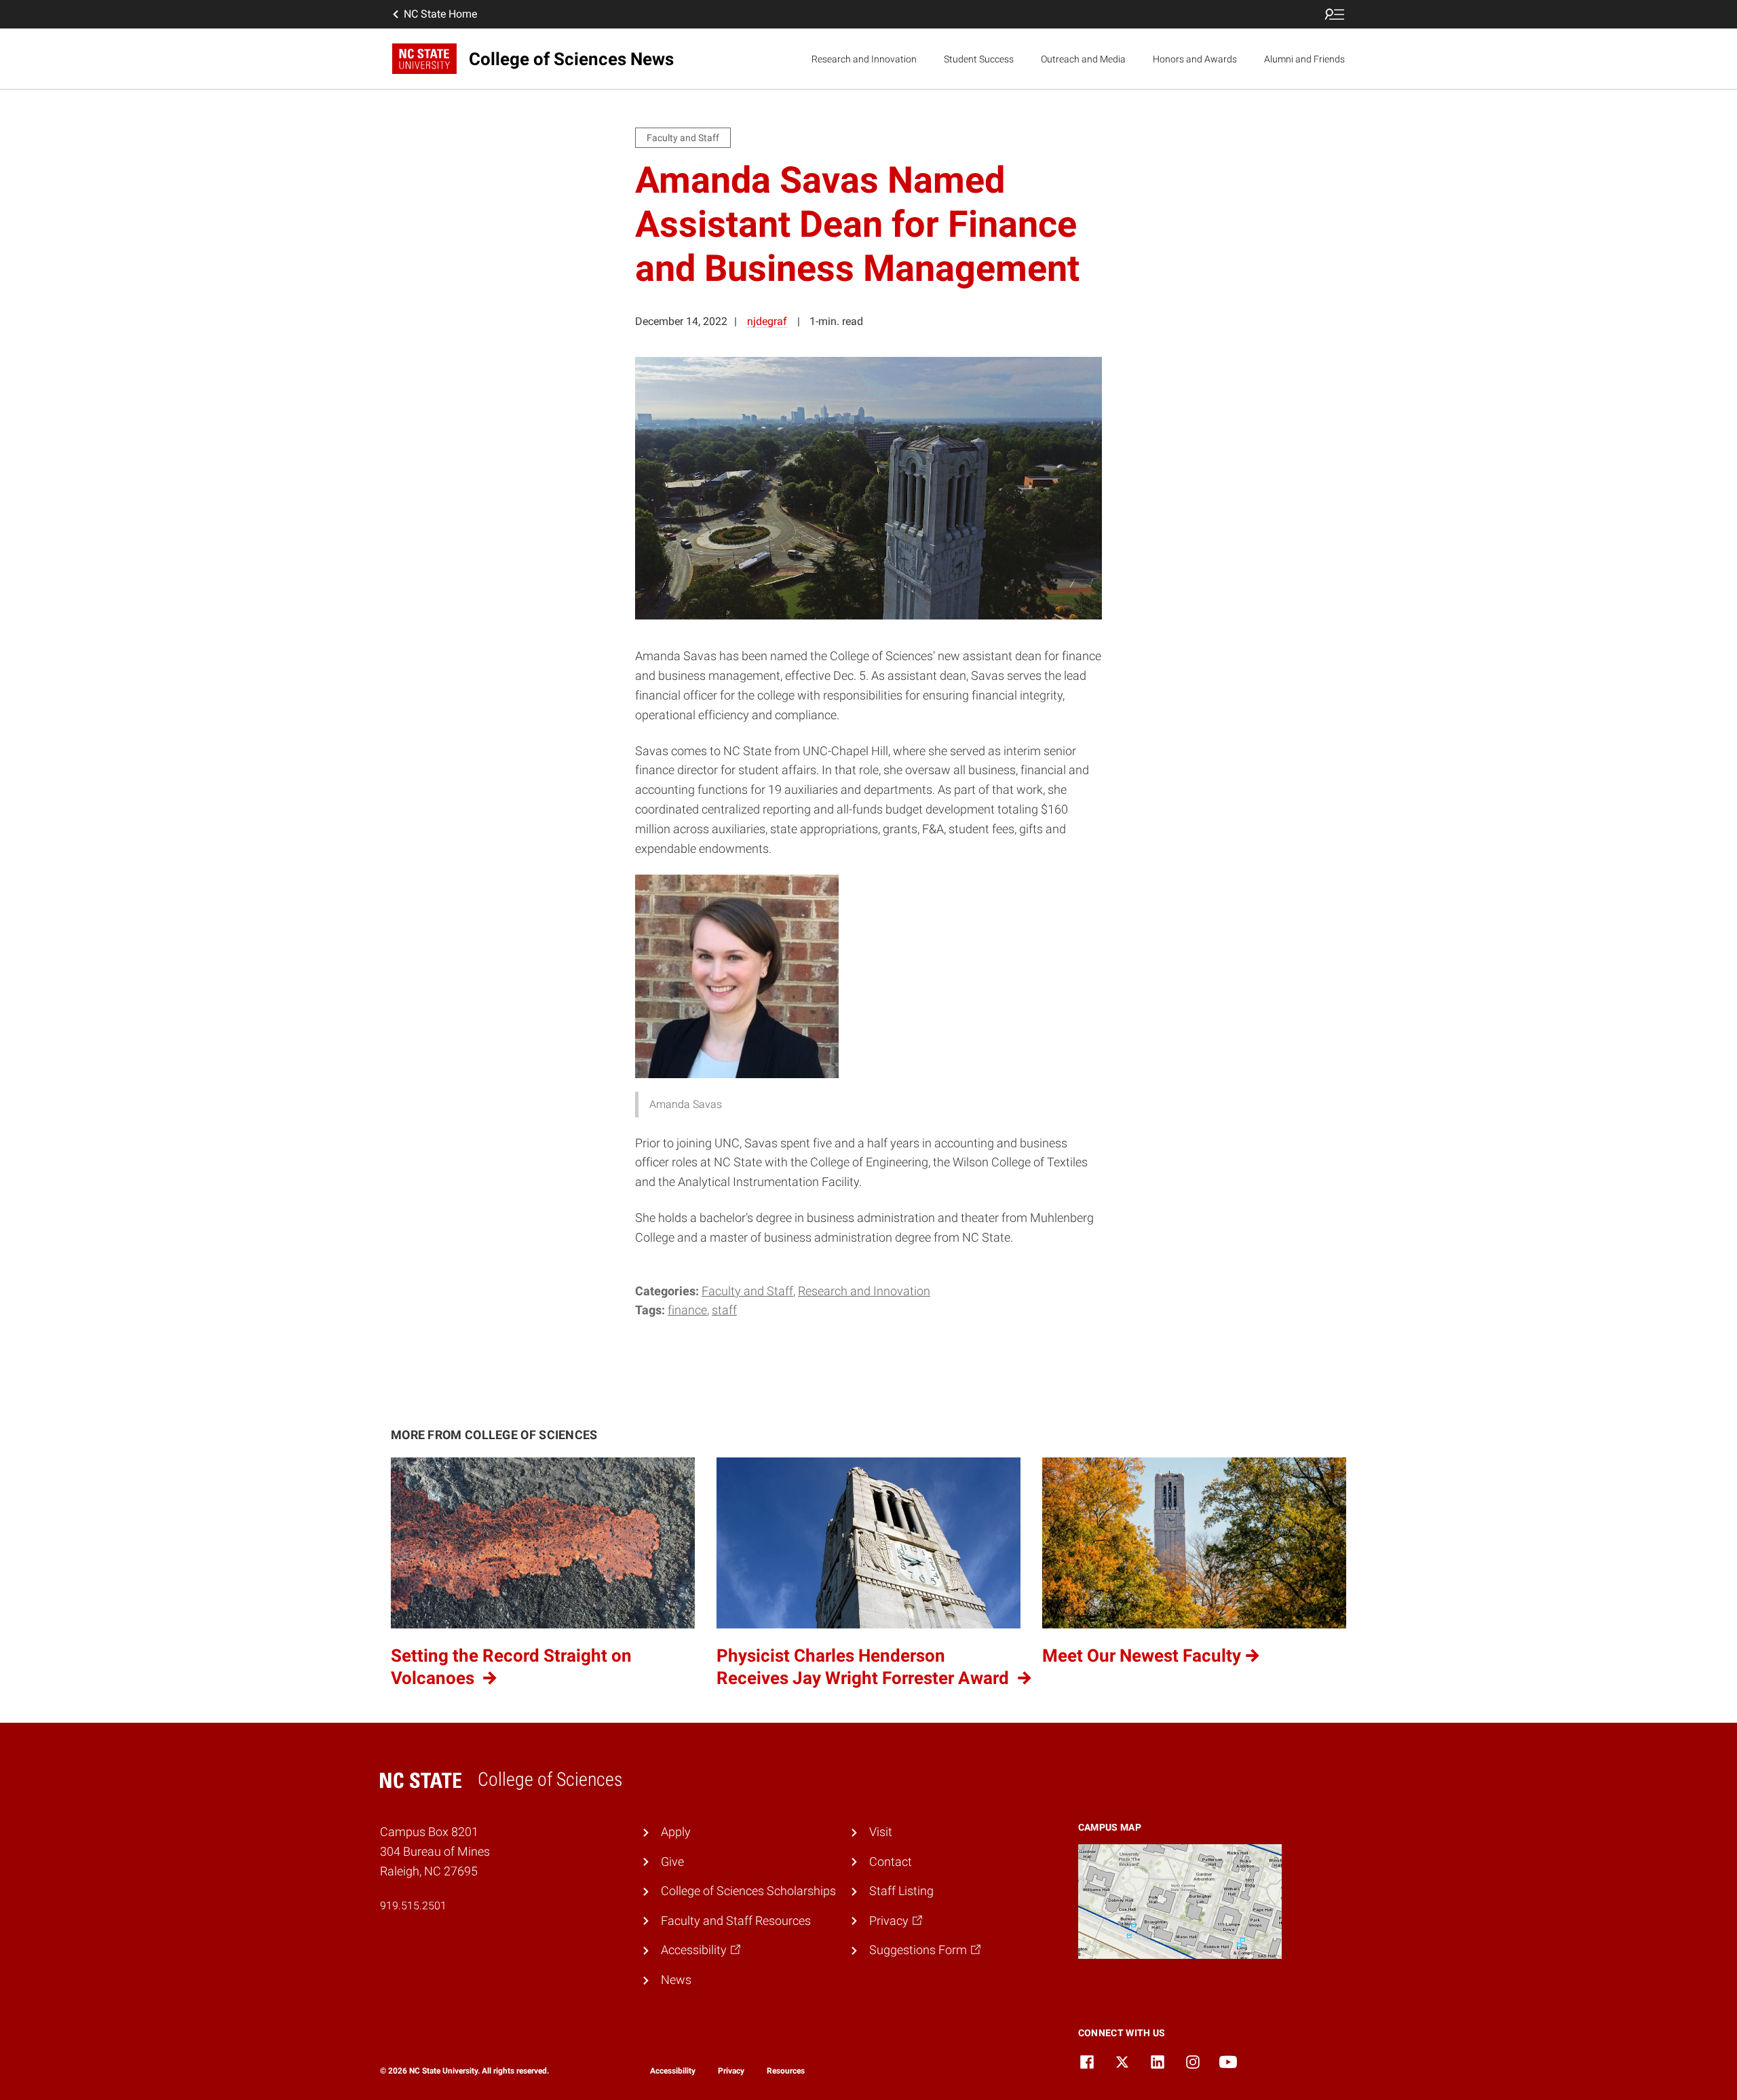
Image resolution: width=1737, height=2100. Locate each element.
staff (724, 1310)
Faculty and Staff (747, 1291)
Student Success (979, 59)
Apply (676, 1832)
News (676, 1980)
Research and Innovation (864, 59)
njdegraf (767, 321)
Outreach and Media (1083, 59)
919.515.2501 (413, 1906)
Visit (881, 1832)
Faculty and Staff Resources (736, 1921)
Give (672, 1862)
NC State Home (440, 14)
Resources (786, 2071)
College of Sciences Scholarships (748, 1891)
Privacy (731, 2071)
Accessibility (673, 2071)
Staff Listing (901, 1891)
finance (687, 1310)
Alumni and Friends (1304, 59)
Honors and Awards (1195, 59)
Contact (891, 1862)
